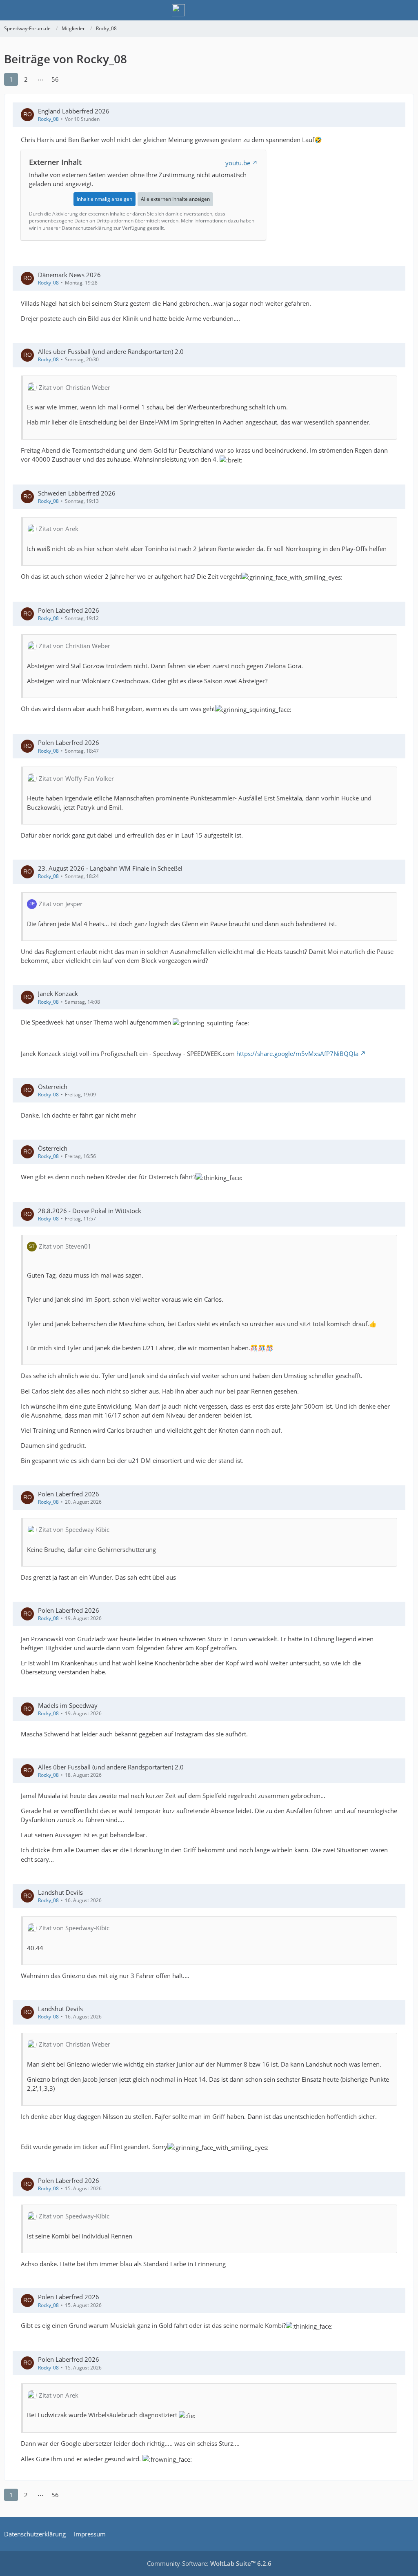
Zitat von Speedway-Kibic (74, 1529)
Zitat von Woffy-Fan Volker (76, 778)
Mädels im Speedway (68, 1705)
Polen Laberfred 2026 (69, 610)
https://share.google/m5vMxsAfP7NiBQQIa (297, 1054)
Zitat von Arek (59, 529)
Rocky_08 (48, 119)
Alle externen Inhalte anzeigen (175, 199)
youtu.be (238, 163)
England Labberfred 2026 (74, 111)
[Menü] (407, 10)
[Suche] (367, 10)
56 (55, 79)
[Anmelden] (387, 10)
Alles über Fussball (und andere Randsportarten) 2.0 (111, 351)
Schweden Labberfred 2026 (77, 493)
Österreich (53, 1087)
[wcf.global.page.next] (70, 79)
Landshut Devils (60, 1892)
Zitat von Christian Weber (74, 387)
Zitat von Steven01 (65, 1246)
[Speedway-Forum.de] (178, 10)
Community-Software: (209, 2563)
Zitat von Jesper (61, 904)
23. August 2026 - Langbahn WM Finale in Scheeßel (110, 868)
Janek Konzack (58, 994)
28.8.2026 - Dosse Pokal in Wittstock (90, 1211)
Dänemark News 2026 (69, 275)
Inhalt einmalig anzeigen (104, 199)
